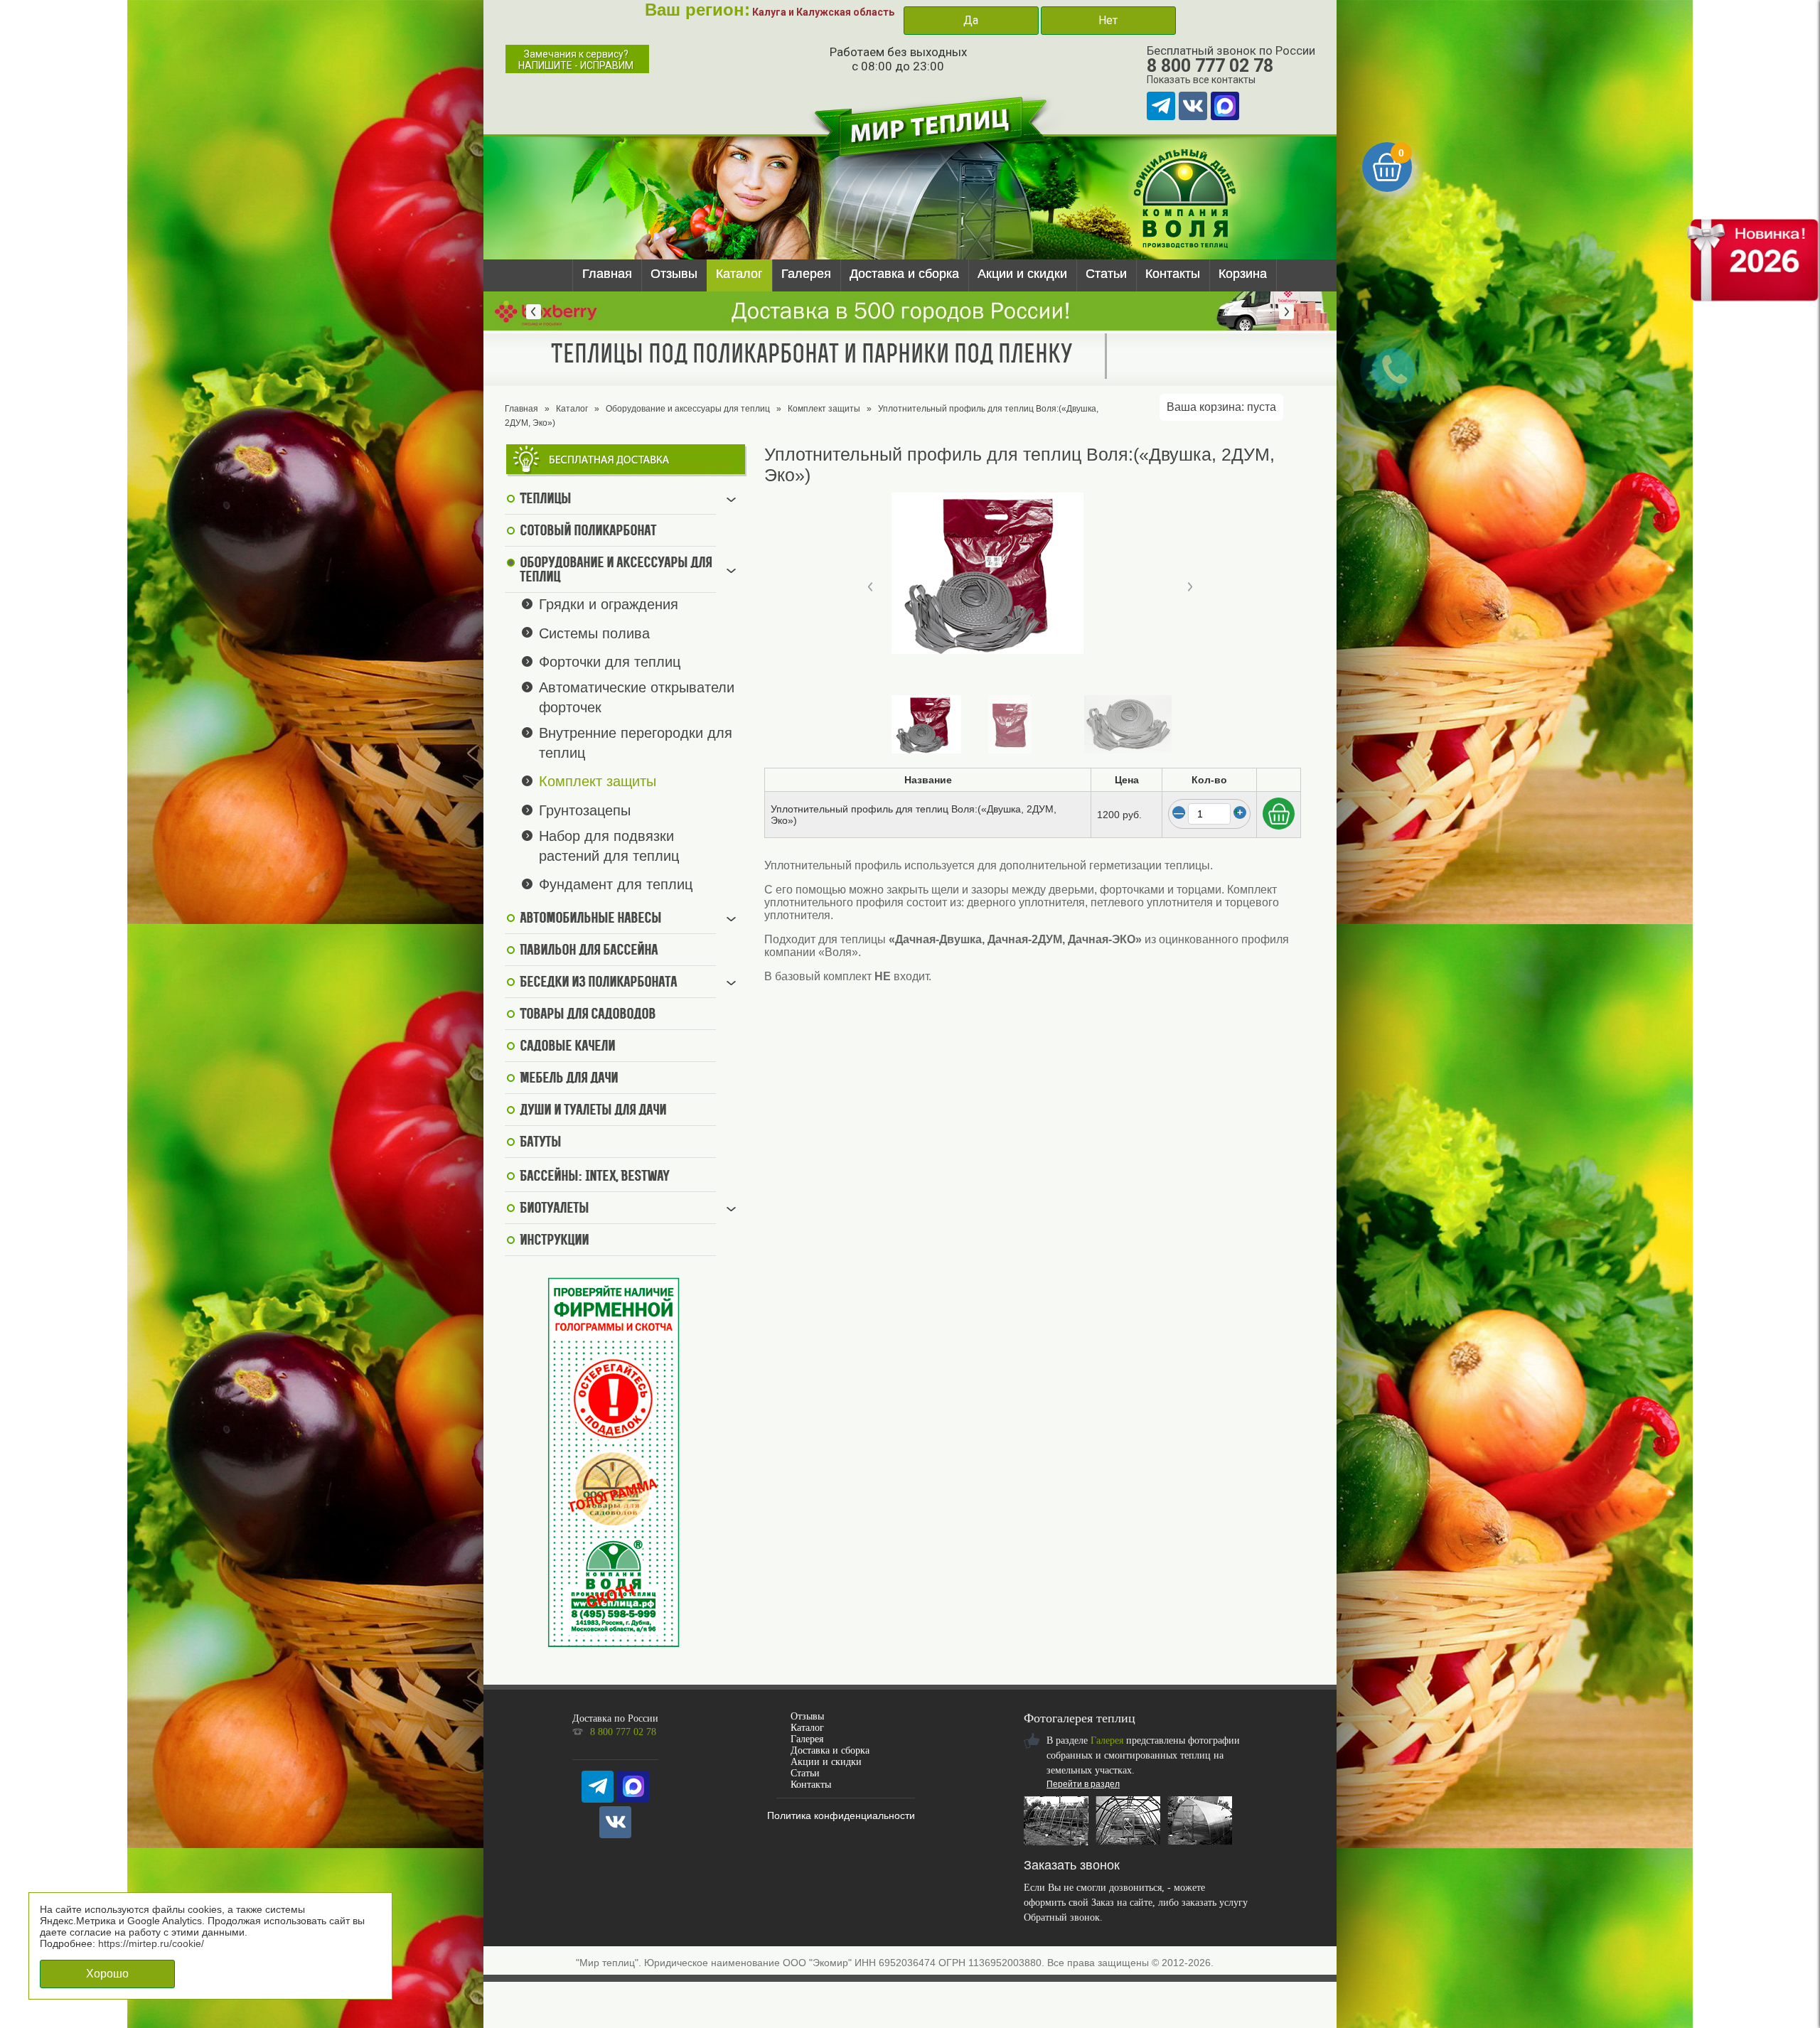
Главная (607, 274)
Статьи (1106, 274)
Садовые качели (567, 1047)
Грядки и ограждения (609, 604)
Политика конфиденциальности (841, 1815)
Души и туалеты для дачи (593, 1111)
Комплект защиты (824, 409)
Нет (1108, 20)
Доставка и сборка (904, 274)
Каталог (739, 274)
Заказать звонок (1072, 1865)
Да (971, 20)
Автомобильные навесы (590, 919)
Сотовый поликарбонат (588, 532)
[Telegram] (1161, 106)
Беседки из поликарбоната (598, 983)
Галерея (806, 274)
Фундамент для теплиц (616, 884)
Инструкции (554, 1241)
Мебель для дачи (569, 1079)
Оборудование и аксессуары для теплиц (688, 409)
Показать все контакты (1201, 80)
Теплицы (545, 500)
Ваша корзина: (1221, 407)
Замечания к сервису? (576, 60)
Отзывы (674, 274)
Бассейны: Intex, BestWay (594, 1177)
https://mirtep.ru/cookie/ (151, 1943)
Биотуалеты (554, 1209)
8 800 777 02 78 (1210, 66)
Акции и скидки (1022, 274)
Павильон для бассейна (589, 951)
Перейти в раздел (1083, 1784)
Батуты (540, 1143)
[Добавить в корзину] (1279, 814)
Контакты (1173, 274)
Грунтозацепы (585, 810)
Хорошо (107, 1974)
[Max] (1225, 106)
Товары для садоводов (588, 1015)
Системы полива (594, 633)
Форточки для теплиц (610, 662)
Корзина (1243, 274)
